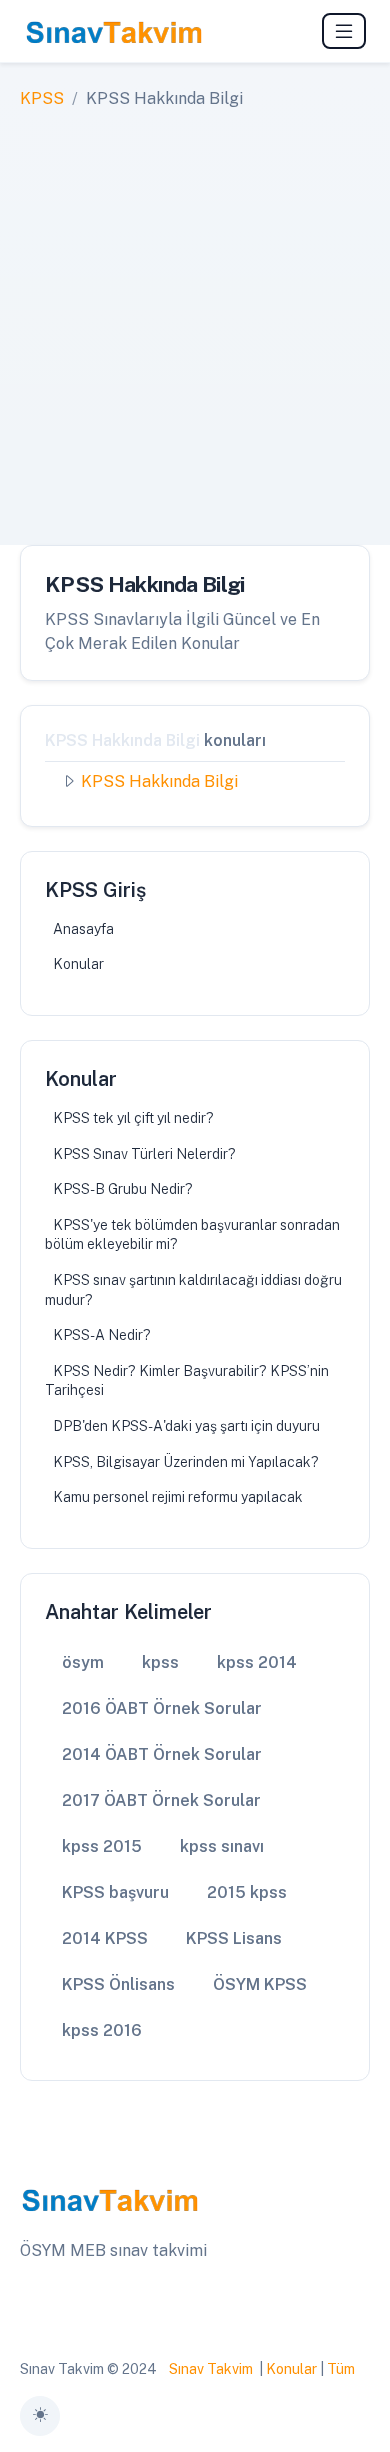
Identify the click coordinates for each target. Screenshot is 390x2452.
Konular (78, 964)
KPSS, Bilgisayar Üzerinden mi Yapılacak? (186, 1462)
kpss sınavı (222, 1846)
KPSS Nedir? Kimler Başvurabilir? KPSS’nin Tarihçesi (187, 1381)
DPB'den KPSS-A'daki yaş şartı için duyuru (186, 1426)
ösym (83, 1662)
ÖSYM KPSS (260, 1984)
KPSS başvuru (115, 1892)
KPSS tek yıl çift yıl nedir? (133, 1118)
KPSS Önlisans (118, 1984)
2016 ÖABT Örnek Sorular (162, 1708)
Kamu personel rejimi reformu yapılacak (178, 1497)
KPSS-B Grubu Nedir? (123, 1189)
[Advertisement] (195, 316)
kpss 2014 (257, 1662)
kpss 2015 (102, 1846)
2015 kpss (247, 1892)
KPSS (42, 98)
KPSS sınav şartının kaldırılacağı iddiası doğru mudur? (193, 1290)
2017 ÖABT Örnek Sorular (161, 1800)
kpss (160, 1662)
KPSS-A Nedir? (102, 1335)
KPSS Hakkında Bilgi (159, 781)
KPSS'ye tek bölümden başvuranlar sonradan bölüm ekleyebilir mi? (192, 1235)
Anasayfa (83, 929)
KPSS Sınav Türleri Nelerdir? (144, 1154)
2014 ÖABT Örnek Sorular (162, 1754)
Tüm (341, 2369)
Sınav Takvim (211, 2369)
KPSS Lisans (234, 1938)
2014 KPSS (105, 1938)
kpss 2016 (102, 2030)
